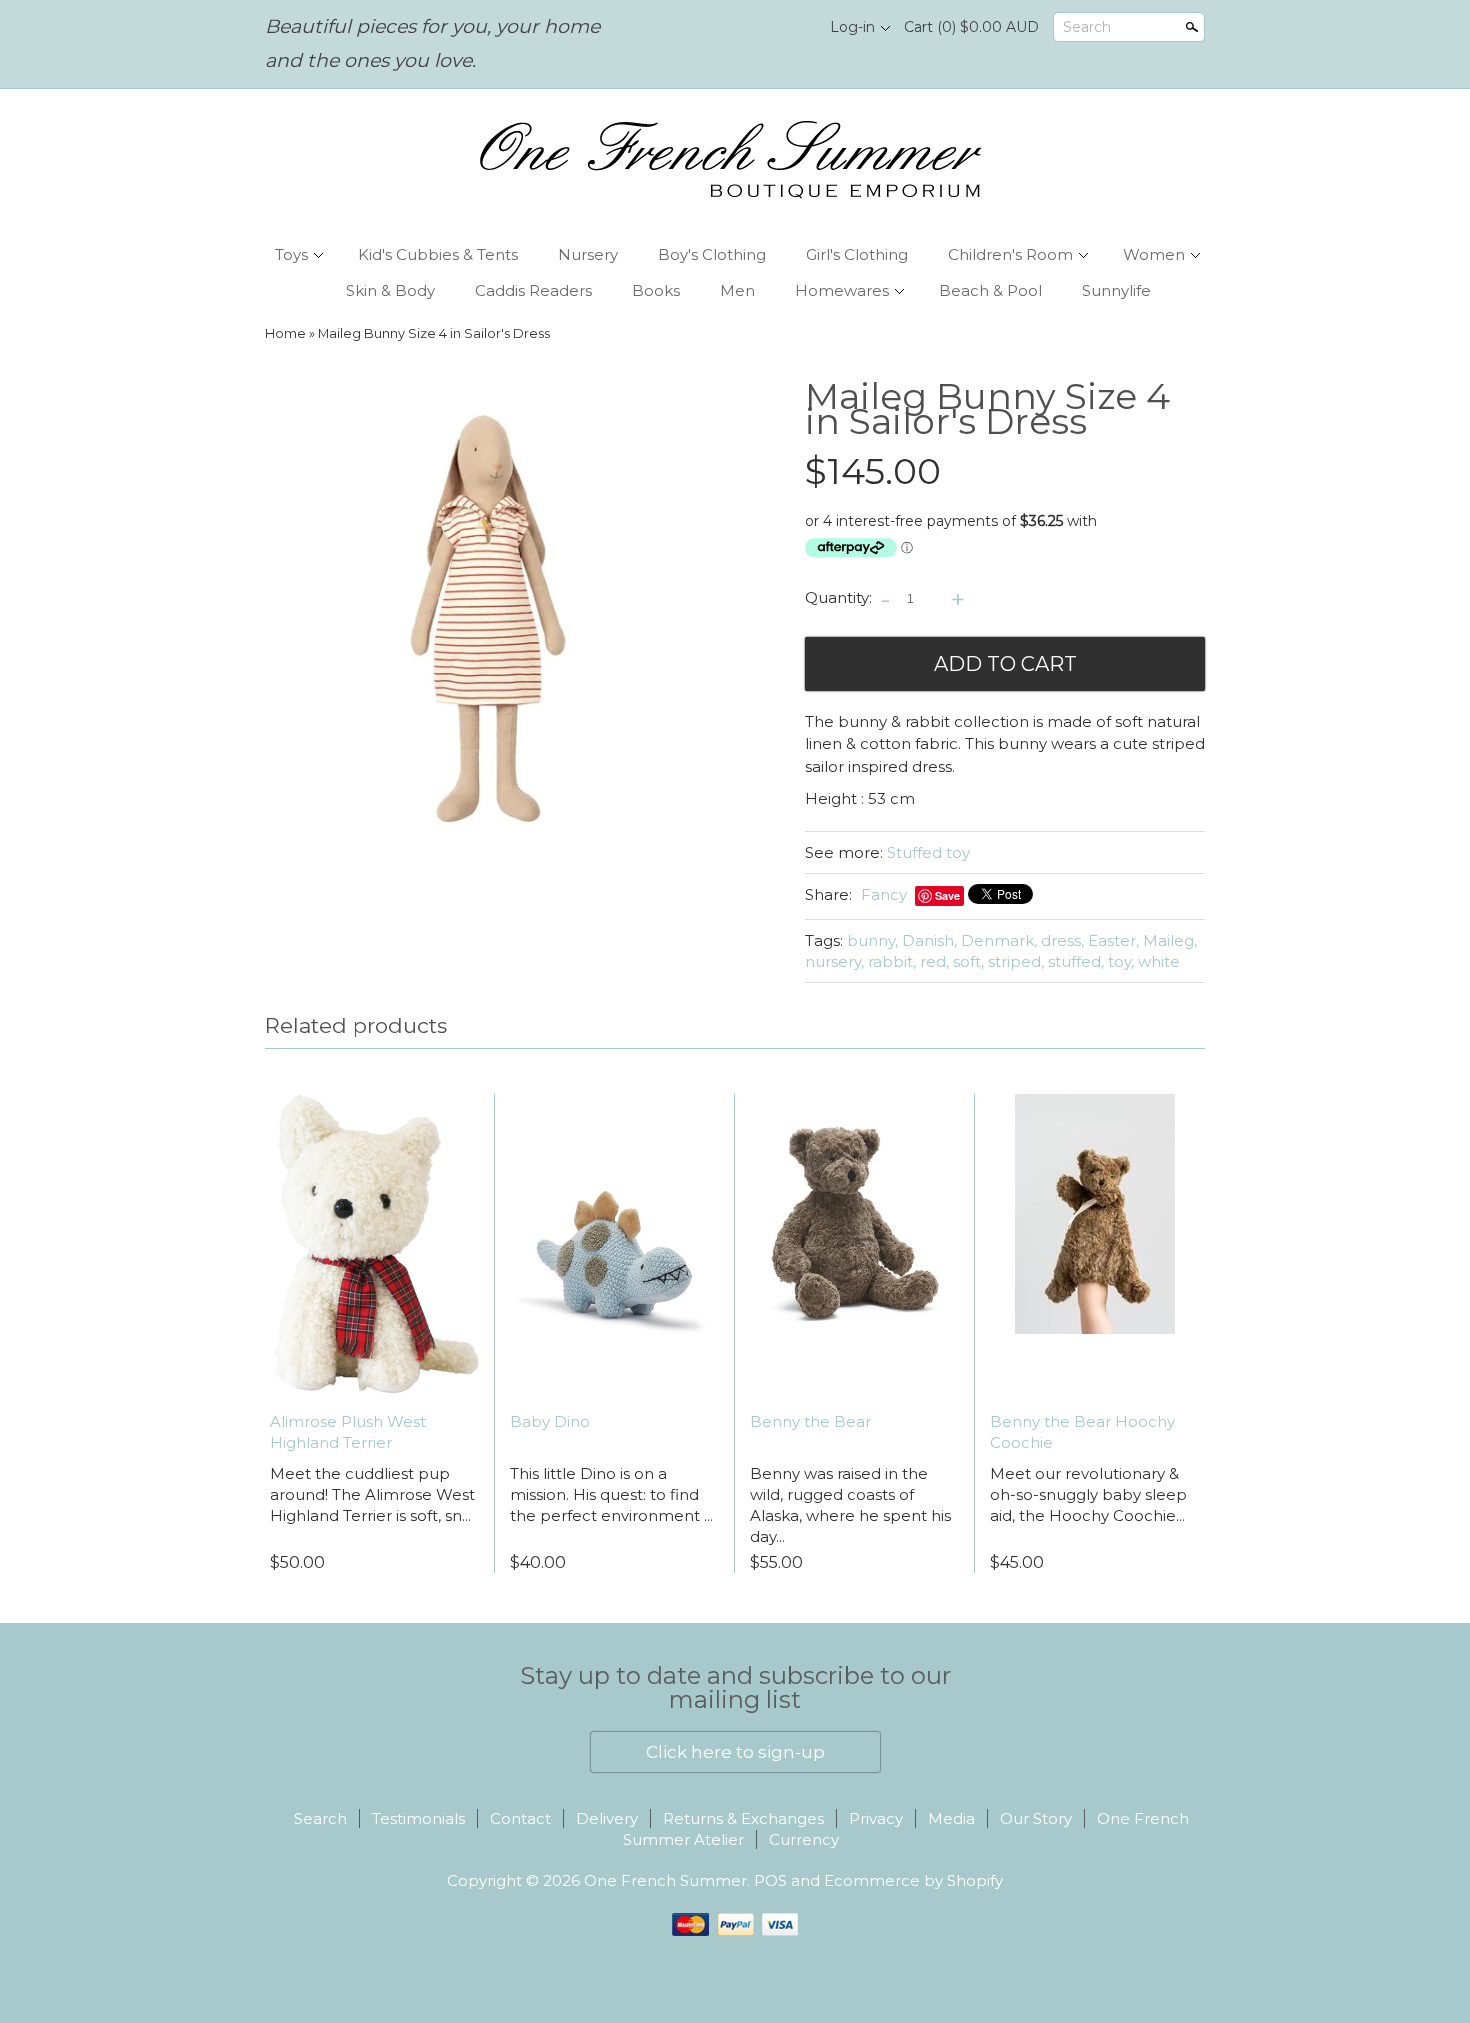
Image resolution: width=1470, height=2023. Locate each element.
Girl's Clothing (857, 254)
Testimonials (418, 1818)
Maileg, (1170, 940)
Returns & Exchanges (743, 1818)
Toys (291, 254)
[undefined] (495, 625)
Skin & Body (390, 290)
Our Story (1036, 1818)
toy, (1121, 961)
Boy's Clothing (712, 254)
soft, (968, 961)
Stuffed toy (928, 852)
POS (770, 1880)
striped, (1016, 961)
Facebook (756, 28)
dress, (1062, 940)
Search (1087, 27)
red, (934, 961)
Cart (971, 27)
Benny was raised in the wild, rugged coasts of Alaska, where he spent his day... (850, 1505)
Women (1154, 254)
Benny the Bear (810, 1421)
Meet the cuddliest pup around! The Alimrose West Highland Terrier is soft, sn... (372, 1494)
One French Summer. (669, 1880)
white (1159, 961)
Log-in (852, 27)
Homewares (842, 290)
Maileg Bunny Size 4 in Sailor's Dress (434, 333)
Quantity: (838, 597)
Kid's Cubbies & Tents (438, 254)
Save (947, 895)
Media (951, 1818)
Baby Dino (550, 1421)
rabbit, (892, 961)
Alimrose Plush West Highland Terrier (348, 1432)
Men (737, 290)
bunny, (872, 940)
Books (656, 290)
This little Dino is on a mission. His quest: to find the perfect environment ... (611, 1494)
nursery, (834, 961)
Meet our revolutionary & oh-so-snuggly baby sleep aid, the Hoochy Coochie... (1088, 1494)
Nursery (588, 254)
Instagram (790, 28)
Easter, (1113, 940)
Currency (804, 1839)
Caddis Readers (533, 290)
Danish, (929, 940)
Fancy (884, 894)
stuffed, (1076, 961)
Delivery (607, 1818)
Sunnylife (1116, 290)
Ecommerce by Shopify (913, 1880)
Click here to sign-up (735, 1752)
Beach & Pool (990, 290)
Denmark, (999, 940)
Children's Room (1010, 254)
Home (285, 333)
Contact (520, 1818)
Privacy (876, 1818)
